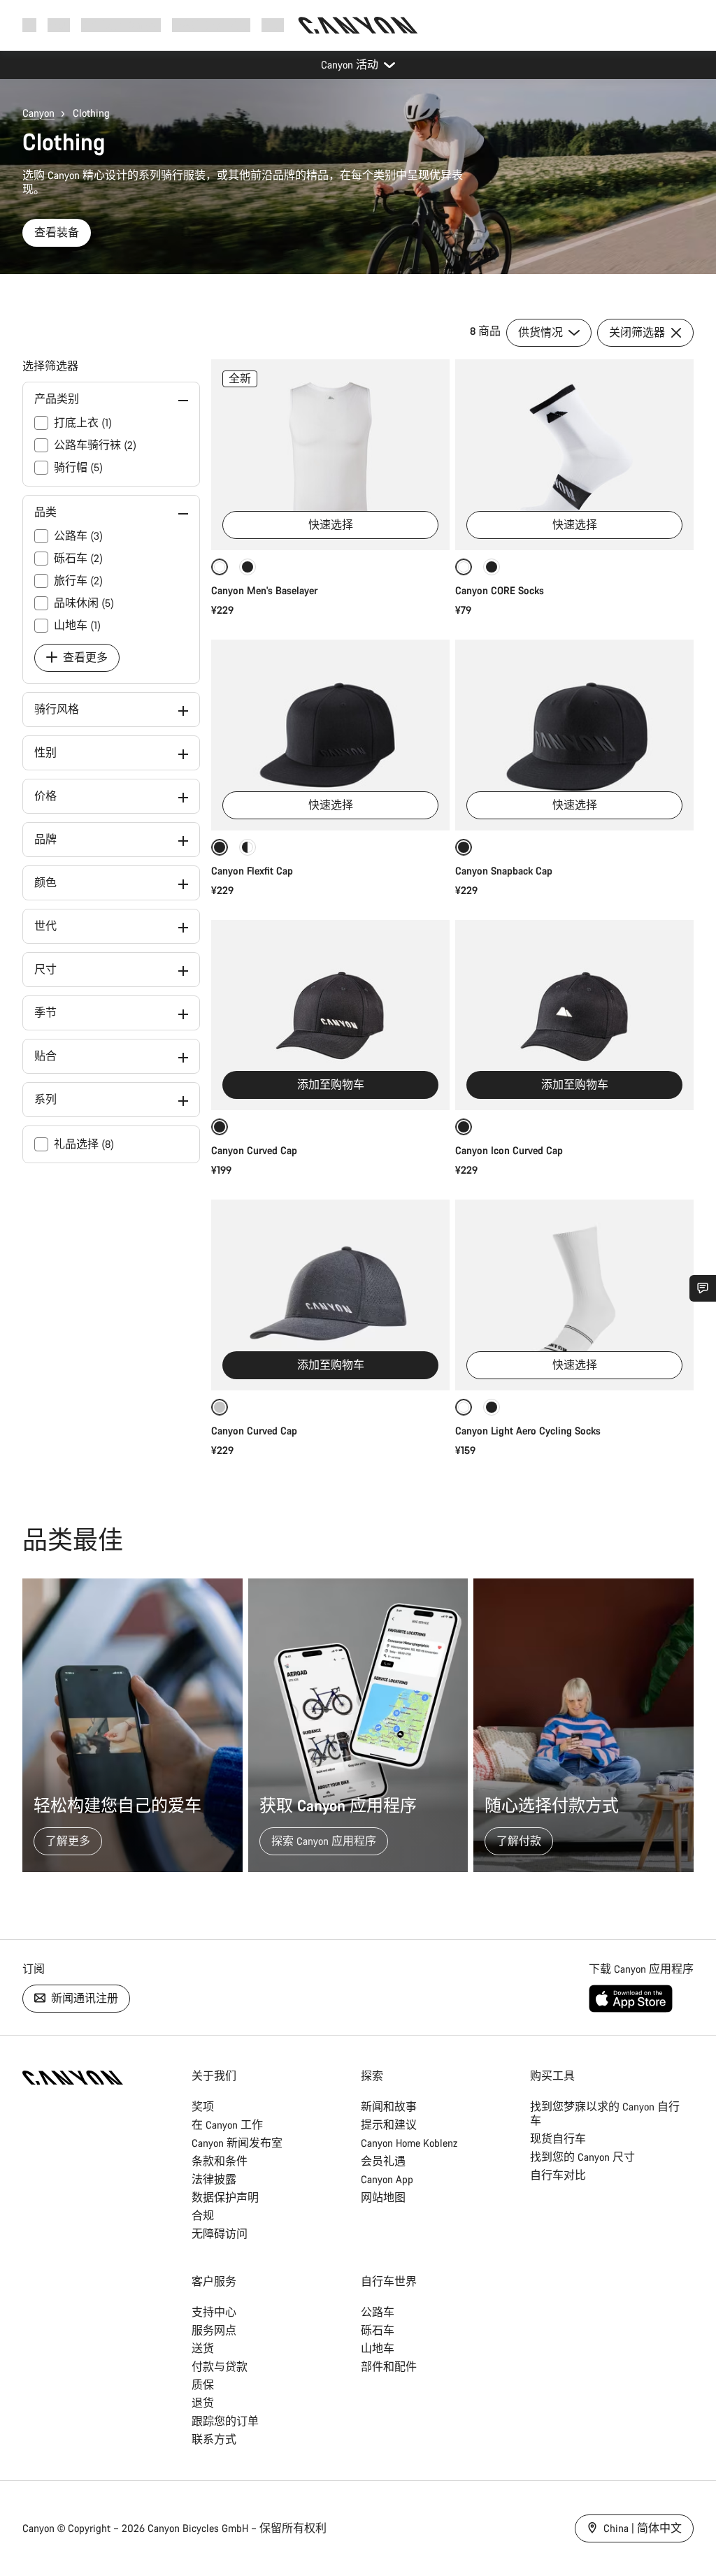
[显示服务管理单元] (703, 1288)
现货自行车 (558, 2139)
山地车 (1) (77, 625)
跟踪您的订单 (225, 2421)
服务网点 (214, 2330)
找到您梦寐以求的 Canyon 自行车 (605, 2114)
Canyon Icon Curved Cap (510, 1150)
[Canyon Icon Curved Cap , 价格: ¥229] (574, 1015)
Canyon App (387, 2179)
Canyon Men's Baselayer (264, 590)
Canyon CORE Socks (500, 590)
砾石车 (378, 2330)
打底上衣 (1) (83, 423)
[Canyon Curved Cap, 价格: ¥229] (330, 1295)
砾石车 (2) (78, 558)
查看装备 (57, 232)
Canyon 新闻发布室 (237, 2143)
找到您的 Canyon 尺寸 (582, 2157)
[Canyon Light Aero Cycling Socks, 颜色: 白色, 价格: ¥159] (574, 1295)
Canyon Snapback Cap (504, 871)
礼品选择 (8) (84, 1144)
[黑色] (248, 567)
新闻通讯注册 (83, 1998)
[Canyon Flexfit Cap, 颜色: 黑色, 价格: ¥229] (330, 735)
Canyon (38, 113)
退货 (203, 2403)
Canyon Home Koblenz (409, 2143)
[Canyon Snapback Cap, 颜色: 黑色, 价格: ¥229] (574, 735)
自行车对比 (558, 2175)
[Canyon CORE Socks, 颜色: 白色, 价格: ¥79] (574, 455)
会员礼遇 (383, 2161)
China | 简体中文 (641, 2528)
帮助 (273, 25)
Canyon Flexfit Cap (252, 871)
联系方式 (214, 2439)
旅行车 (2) (78, 581)
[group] (358, 1725)
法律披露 (214, 2179)
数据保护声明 (225, 2197)
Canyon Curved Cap (256, 1150)
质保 (203, 2385)
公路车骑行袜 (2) (95, 445)
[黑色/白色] (248, 847)
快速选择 (331, 525)
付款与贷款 (220, 2367)
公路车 (378, 2312)
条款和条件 (220, 2161)
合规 (203, 2216)
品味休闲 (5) (84, 603)
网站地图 (383, 2197)
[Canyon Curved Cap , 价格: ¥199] (330, 1015)
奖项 (203, 2107)
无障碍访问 (220, 2234)
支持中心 (214, 2312)
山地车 (378, 2348)
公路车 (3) (78, 536)
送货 (203, 2348)
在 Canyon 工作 (227, 2125)
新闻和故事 (389, 2107)
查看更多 (84, 657)
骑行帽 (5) (78, 467)
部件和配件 (389, 2367)
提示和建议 (389, 2125)
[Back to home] (358, 25)
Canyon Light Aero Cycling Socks (528, 1431)
